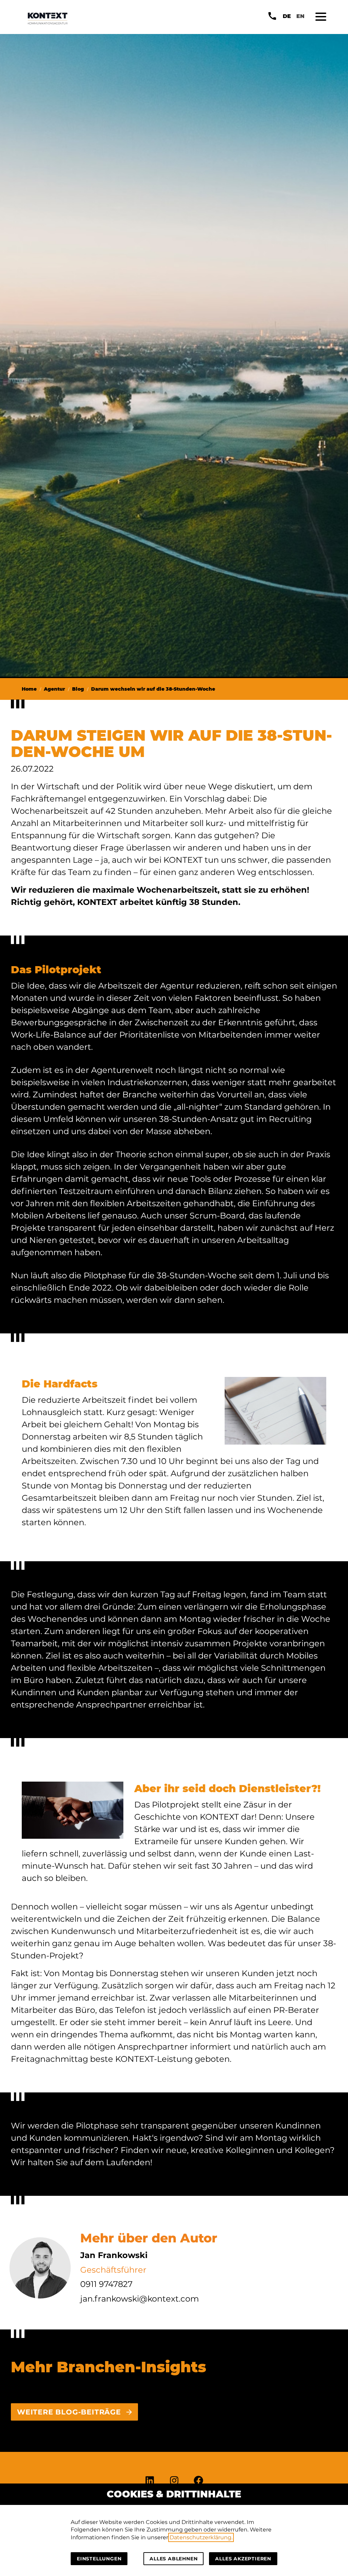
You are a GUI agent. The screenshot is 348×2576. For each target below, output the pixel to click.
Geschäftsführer (113, 2270)
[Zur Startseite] (48, 18)
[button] (321, 17)
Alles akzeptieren (243, 2559)
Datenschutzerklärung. (201, 2537)
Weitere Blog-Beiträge (69, 2412)
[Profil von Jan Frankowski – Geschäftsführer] (40, 2268)
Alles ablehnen (173, 2559)
